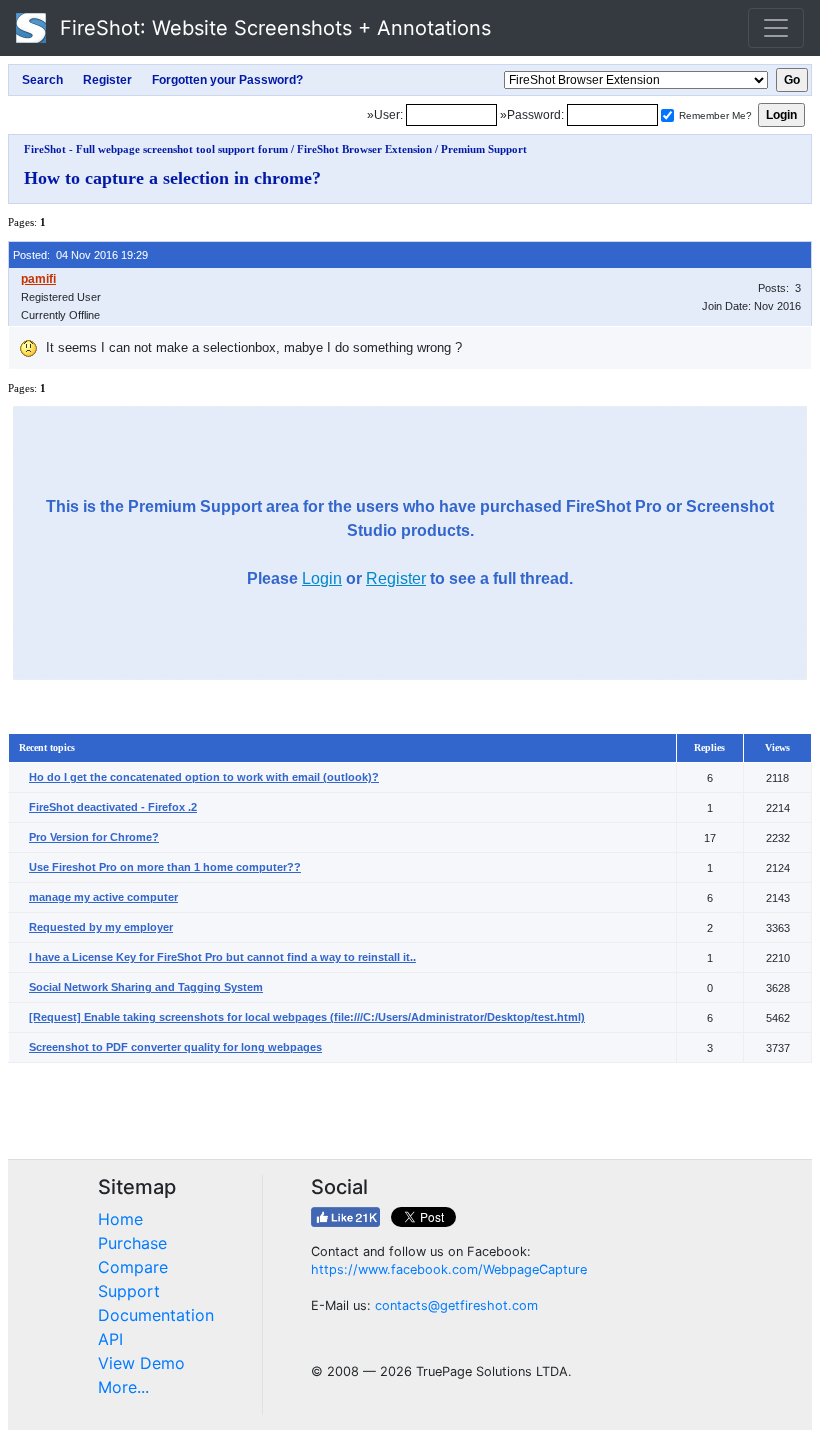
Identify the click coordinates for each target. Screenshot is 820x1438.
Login (322, 578)
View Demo (141, 1363)
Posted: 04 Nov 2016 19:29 (80, 255)
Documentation (156, 1315)
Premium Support (484, 149)
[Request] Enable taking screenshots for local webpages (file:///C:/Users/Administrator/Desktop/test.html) (307, 1017)
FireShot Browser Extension (364, 149)
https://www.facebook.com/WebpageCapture (449, 1269)
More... (123, 1387)
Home (120, 1219)
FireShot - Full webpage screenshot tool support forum (156, 149)
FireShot (272, 28)
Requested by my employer (101, 927)
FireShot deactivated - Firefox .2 (113, 807)
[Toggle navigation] (776, 28)
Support (129, 1291)
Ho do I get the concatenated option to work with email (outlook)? (204, 777)
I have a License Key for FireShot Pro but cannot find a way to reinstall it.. (222, 957)
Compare (133, 1267)
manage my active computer (103, 897)
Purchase (132, 1243)
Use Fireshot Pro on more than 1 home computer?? (165, 867)
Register (396, 578)
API (110, 1339)
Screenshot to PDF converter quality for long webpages (175, 1047)
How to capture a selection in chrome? (172, 178)
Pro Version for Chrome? (94, 837)
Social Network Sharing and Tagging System (146, 987)
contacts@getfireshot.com (456, 1305)
